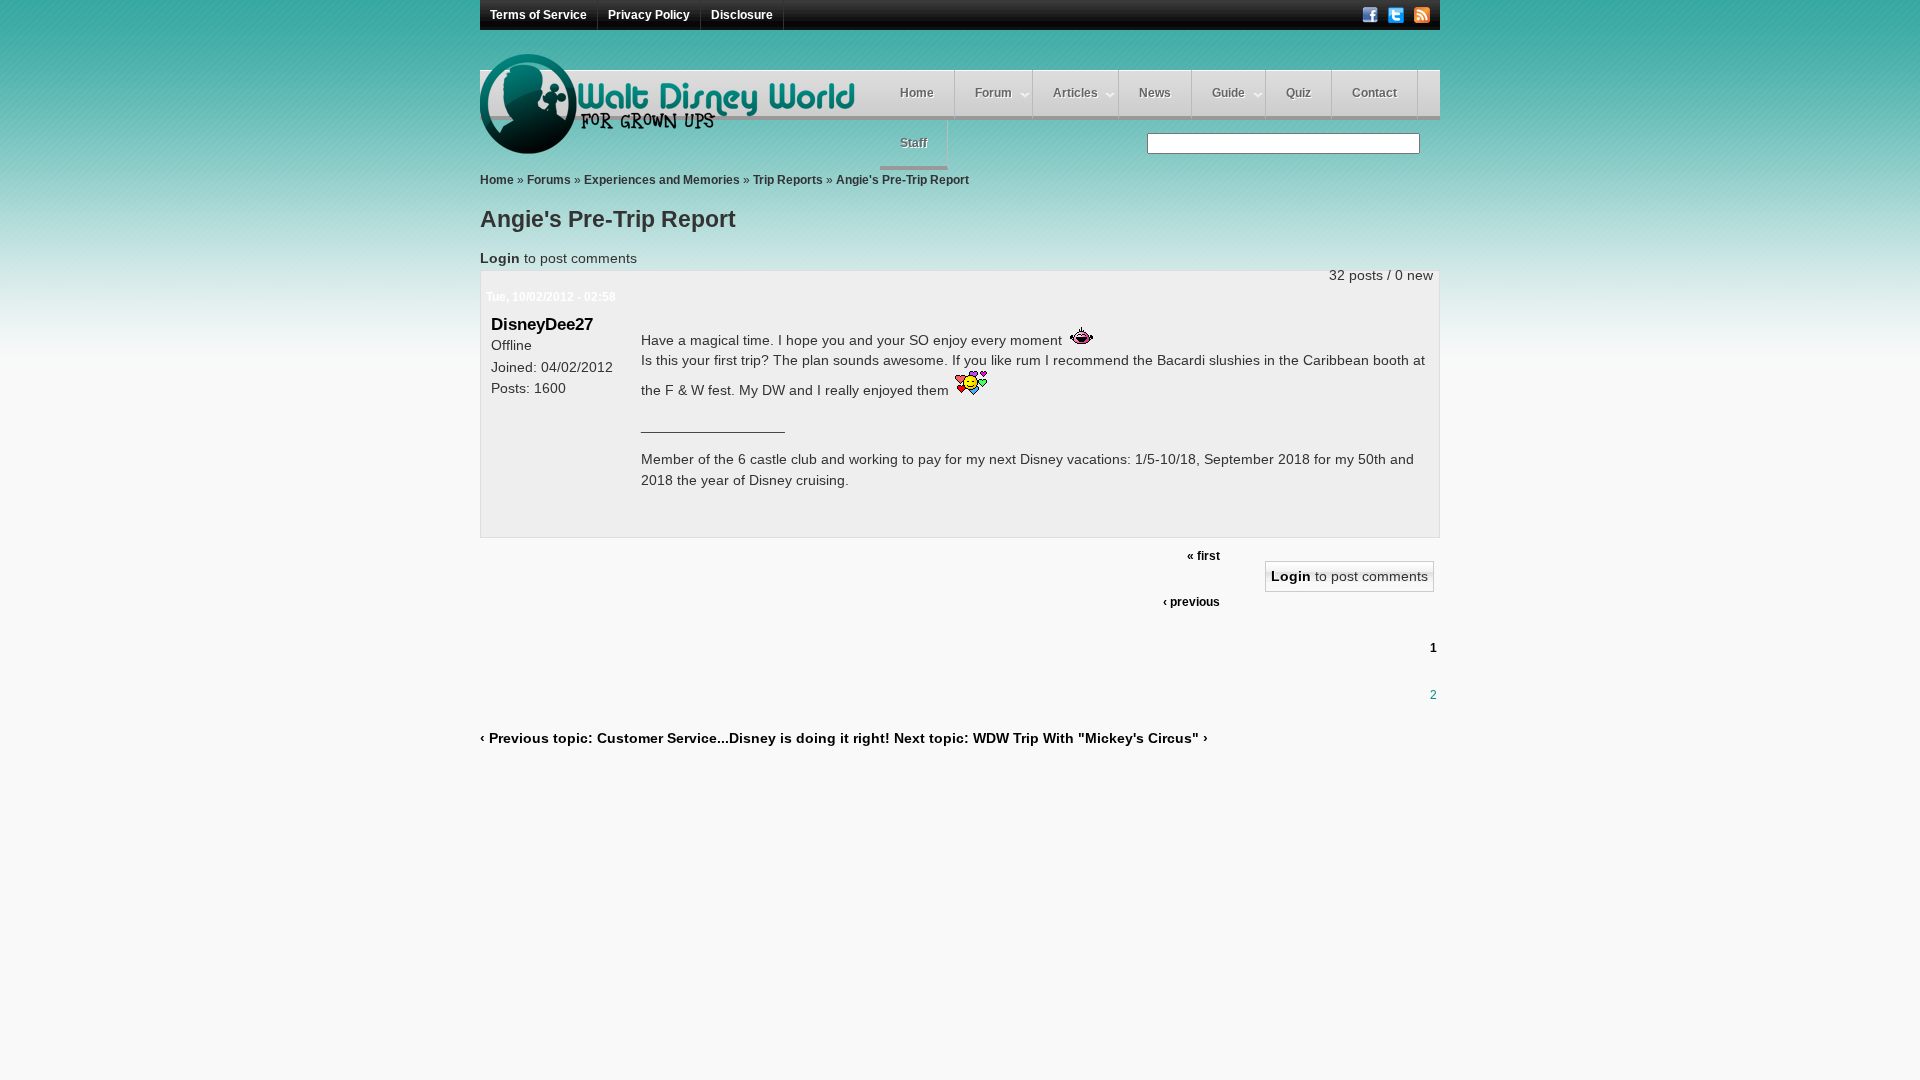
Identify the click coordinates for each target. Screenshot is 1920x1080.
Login (500, 258)
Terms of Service (538, 15)
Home (917, 93)
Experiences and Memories (662, 180)
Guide (1228, 93)
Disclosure (742, 15)
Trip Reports (788, 180)
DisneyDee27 (542, 324)
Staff (913, 143)
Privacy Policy (649, 15)
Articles (1075, 93)
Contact (1374, 93)
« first (1203, 556)
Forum (993, 93)
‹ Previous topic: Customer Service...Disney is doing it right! (685, 738)
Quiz (1298, 93)
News (1155, 93)
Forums (549, 180)
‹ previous (1191, 602)
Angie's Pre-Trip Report (902, 180)
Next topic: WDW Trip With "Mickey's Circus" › (1051, 738)
